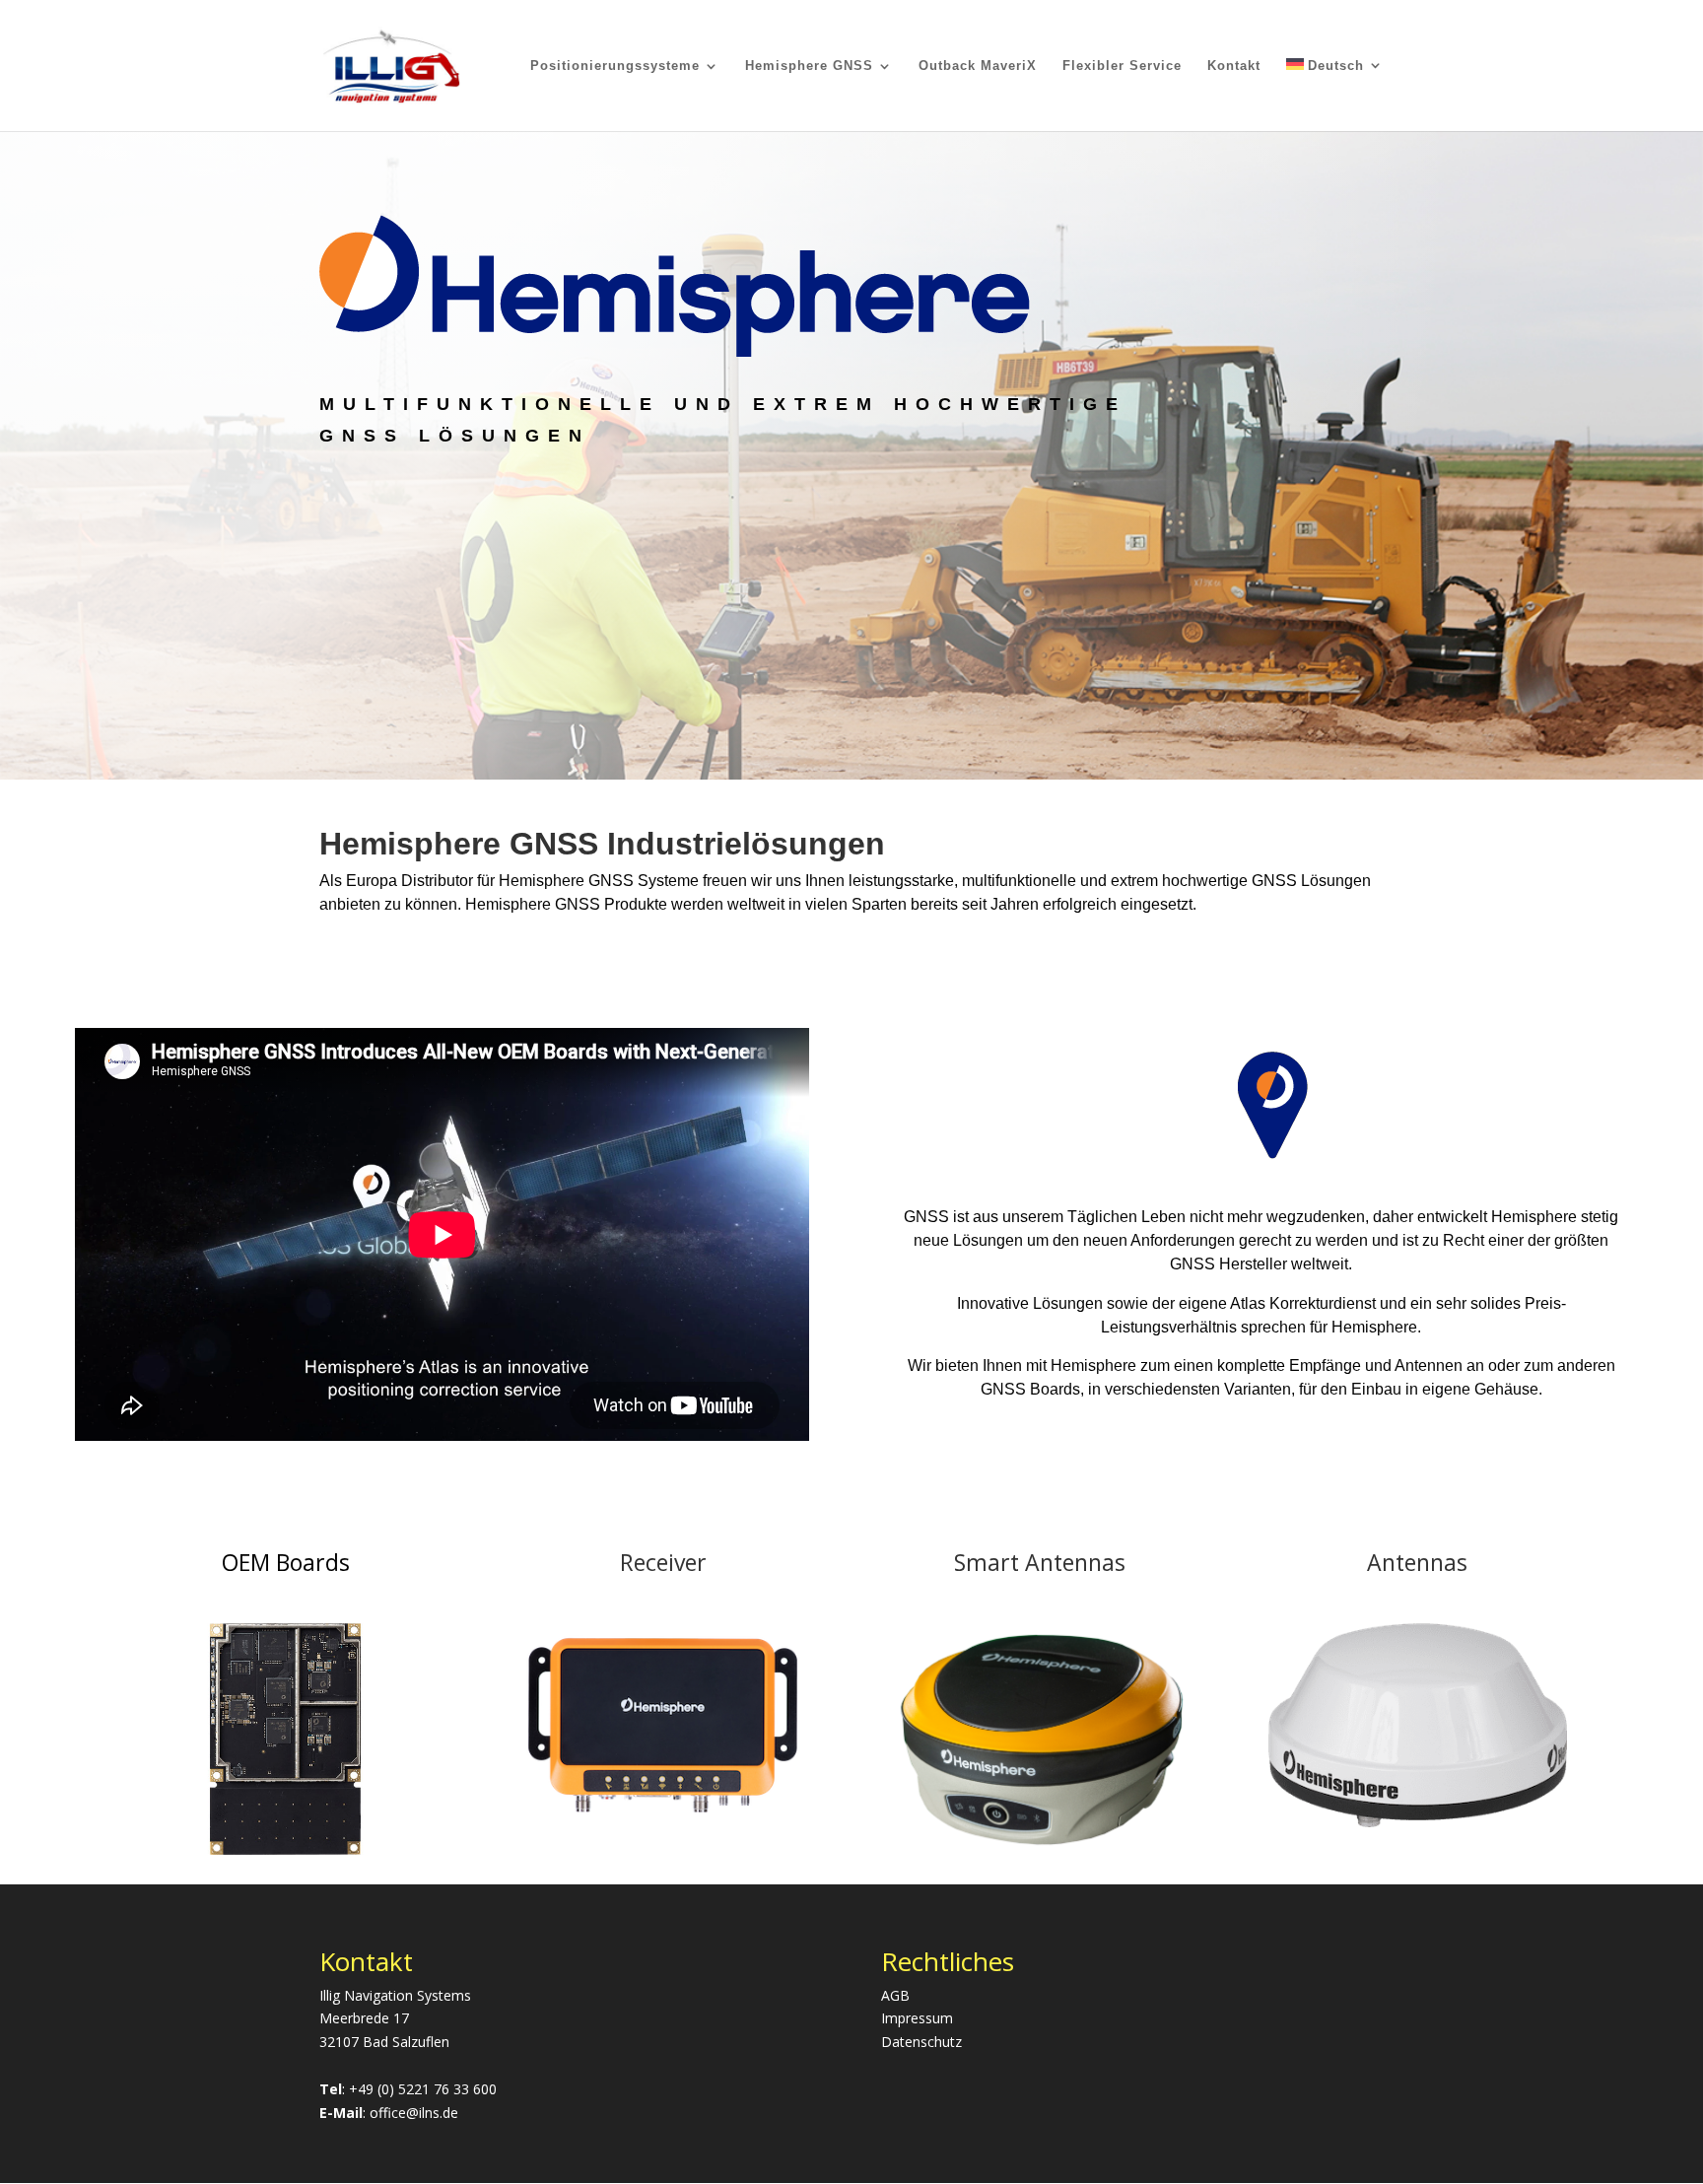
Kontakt (1234, 66)
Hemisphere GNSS (809, 66)
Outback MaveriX (978, 66)
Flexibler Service (1122, 66)
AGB (895, 1995)
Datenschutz (921, 2042)
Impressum (917, 2018)
